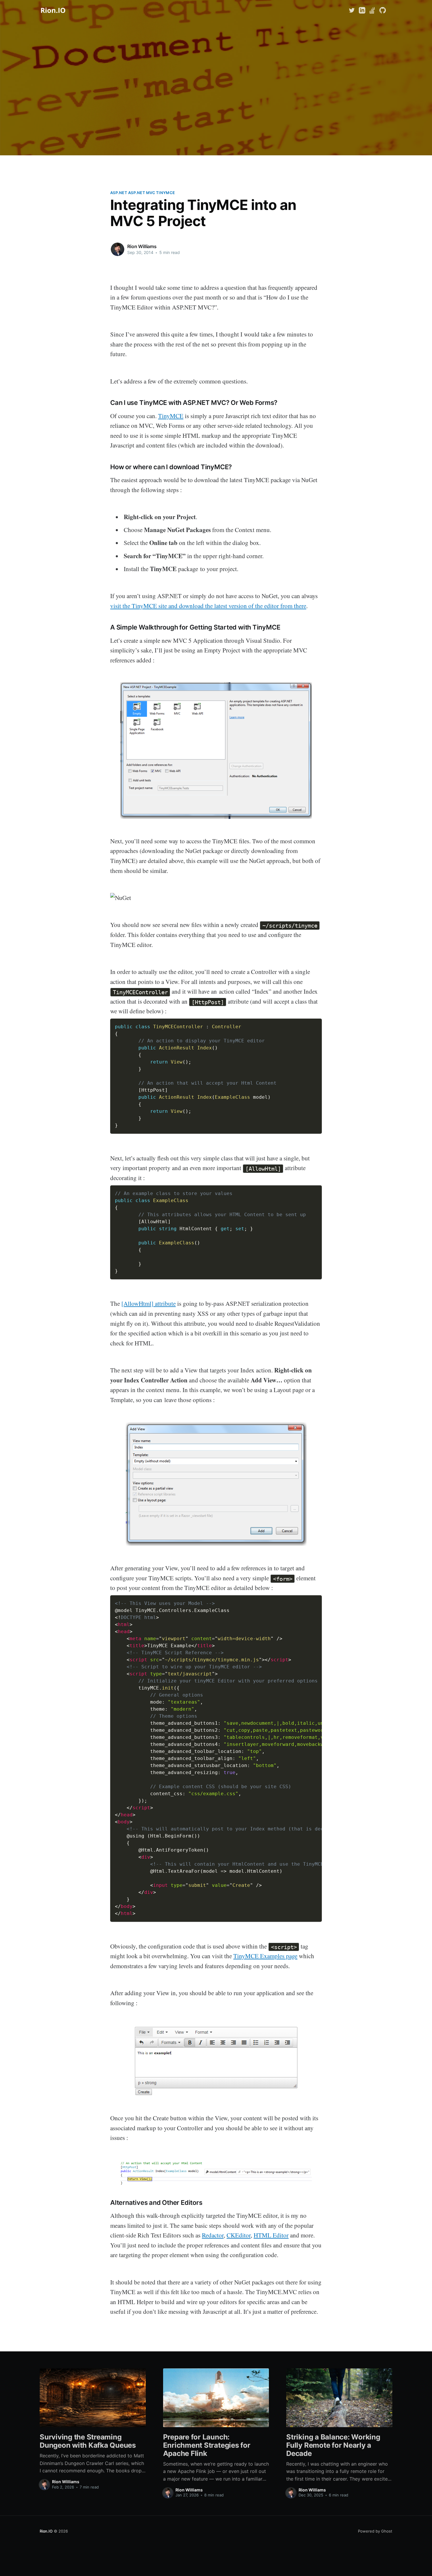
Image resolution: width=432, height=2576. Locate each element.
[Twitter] (353, 10)
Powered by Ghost (375, 2531)
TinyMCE (171, 416)
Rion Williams (142, 246)
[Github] (383, 10)
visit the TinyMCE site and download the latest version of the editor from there (208, 606)
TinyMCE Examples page (265, 1956)
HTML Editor (271, 2235)
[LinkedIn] (362, 10)
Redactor (213, 2235)
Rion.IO (46, 2531)
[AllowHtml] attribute (149, 1303)
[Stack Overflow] (372, 10)
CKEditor (239, 2235)
